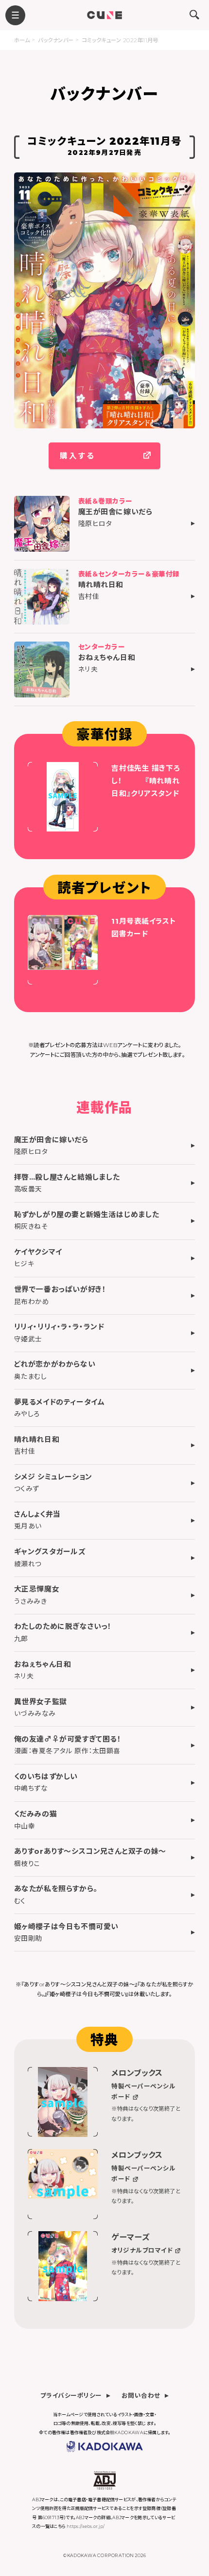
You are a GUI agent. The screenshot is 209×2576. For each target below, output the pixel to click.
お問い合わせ (141, 2395)
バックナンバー (56, 40)
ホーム (22, 40)
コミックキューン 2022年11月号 (120, 40)
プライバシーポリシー (71, 2395)
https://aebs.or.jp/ (86, 2526)
